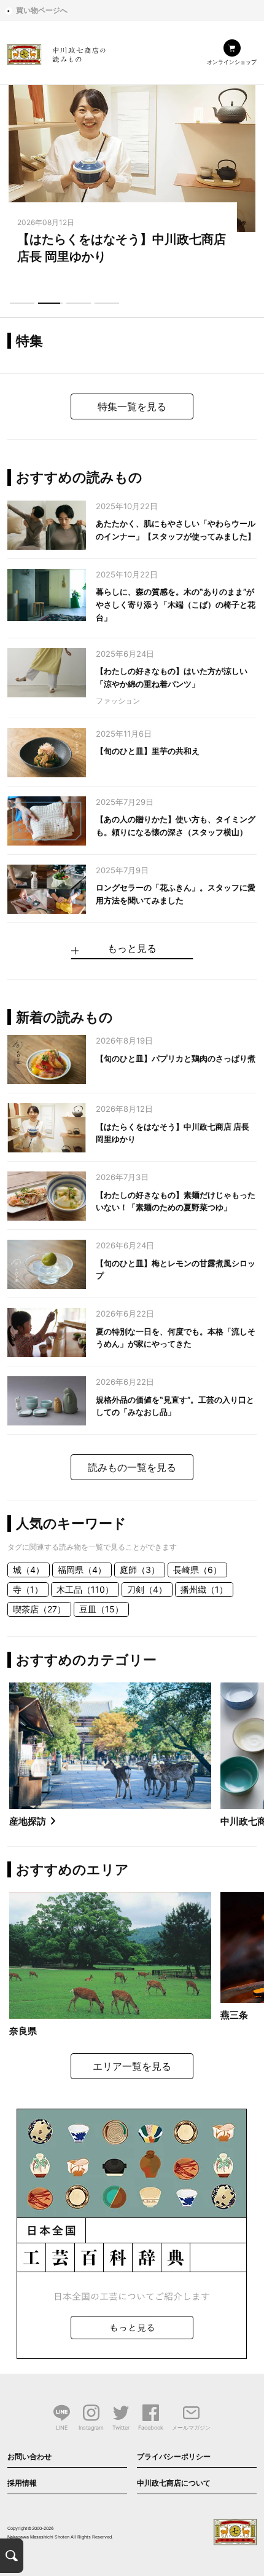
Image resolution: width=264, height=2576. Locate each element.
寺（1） (28, 1589)
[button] (22, 303)
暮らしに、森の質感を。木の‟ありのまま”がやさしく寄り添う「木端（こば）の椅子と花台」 (176, 604)
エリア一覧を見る (132, 2066)
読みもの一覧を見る (132, 1467)
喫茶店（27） (39, 1609)
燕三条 (234, 2015)
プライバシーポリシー (174, 2456)
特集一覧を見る (132, 406)
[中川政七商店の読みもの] (56, 53)
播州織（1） (204, 1589)
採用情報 (22, 2483)
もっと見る (132, 949)
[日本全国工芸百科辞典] (132, 2232)
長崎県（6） (197, 1570)
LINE (62, 2427)
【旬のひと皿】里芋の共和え (148, 751)
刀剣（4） (147, 1589)
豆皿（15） (101, 1609)
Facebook (151, 2427)
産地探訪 (28, 1821)
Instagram (91, 2427)
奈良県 (23, 2031)
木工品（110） (85, 1589)
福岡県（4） (82, 1570)
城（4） (29, 1570)
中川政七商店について (174, 2483)
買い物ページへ (42, 10)
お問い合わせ (29, 2456)
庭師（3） (140, 1570)
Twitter (121, 2427)
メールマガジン (191, 2427)
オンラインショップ (232, 62)
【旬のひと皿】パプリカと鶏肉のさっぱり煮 (176, 1058)
